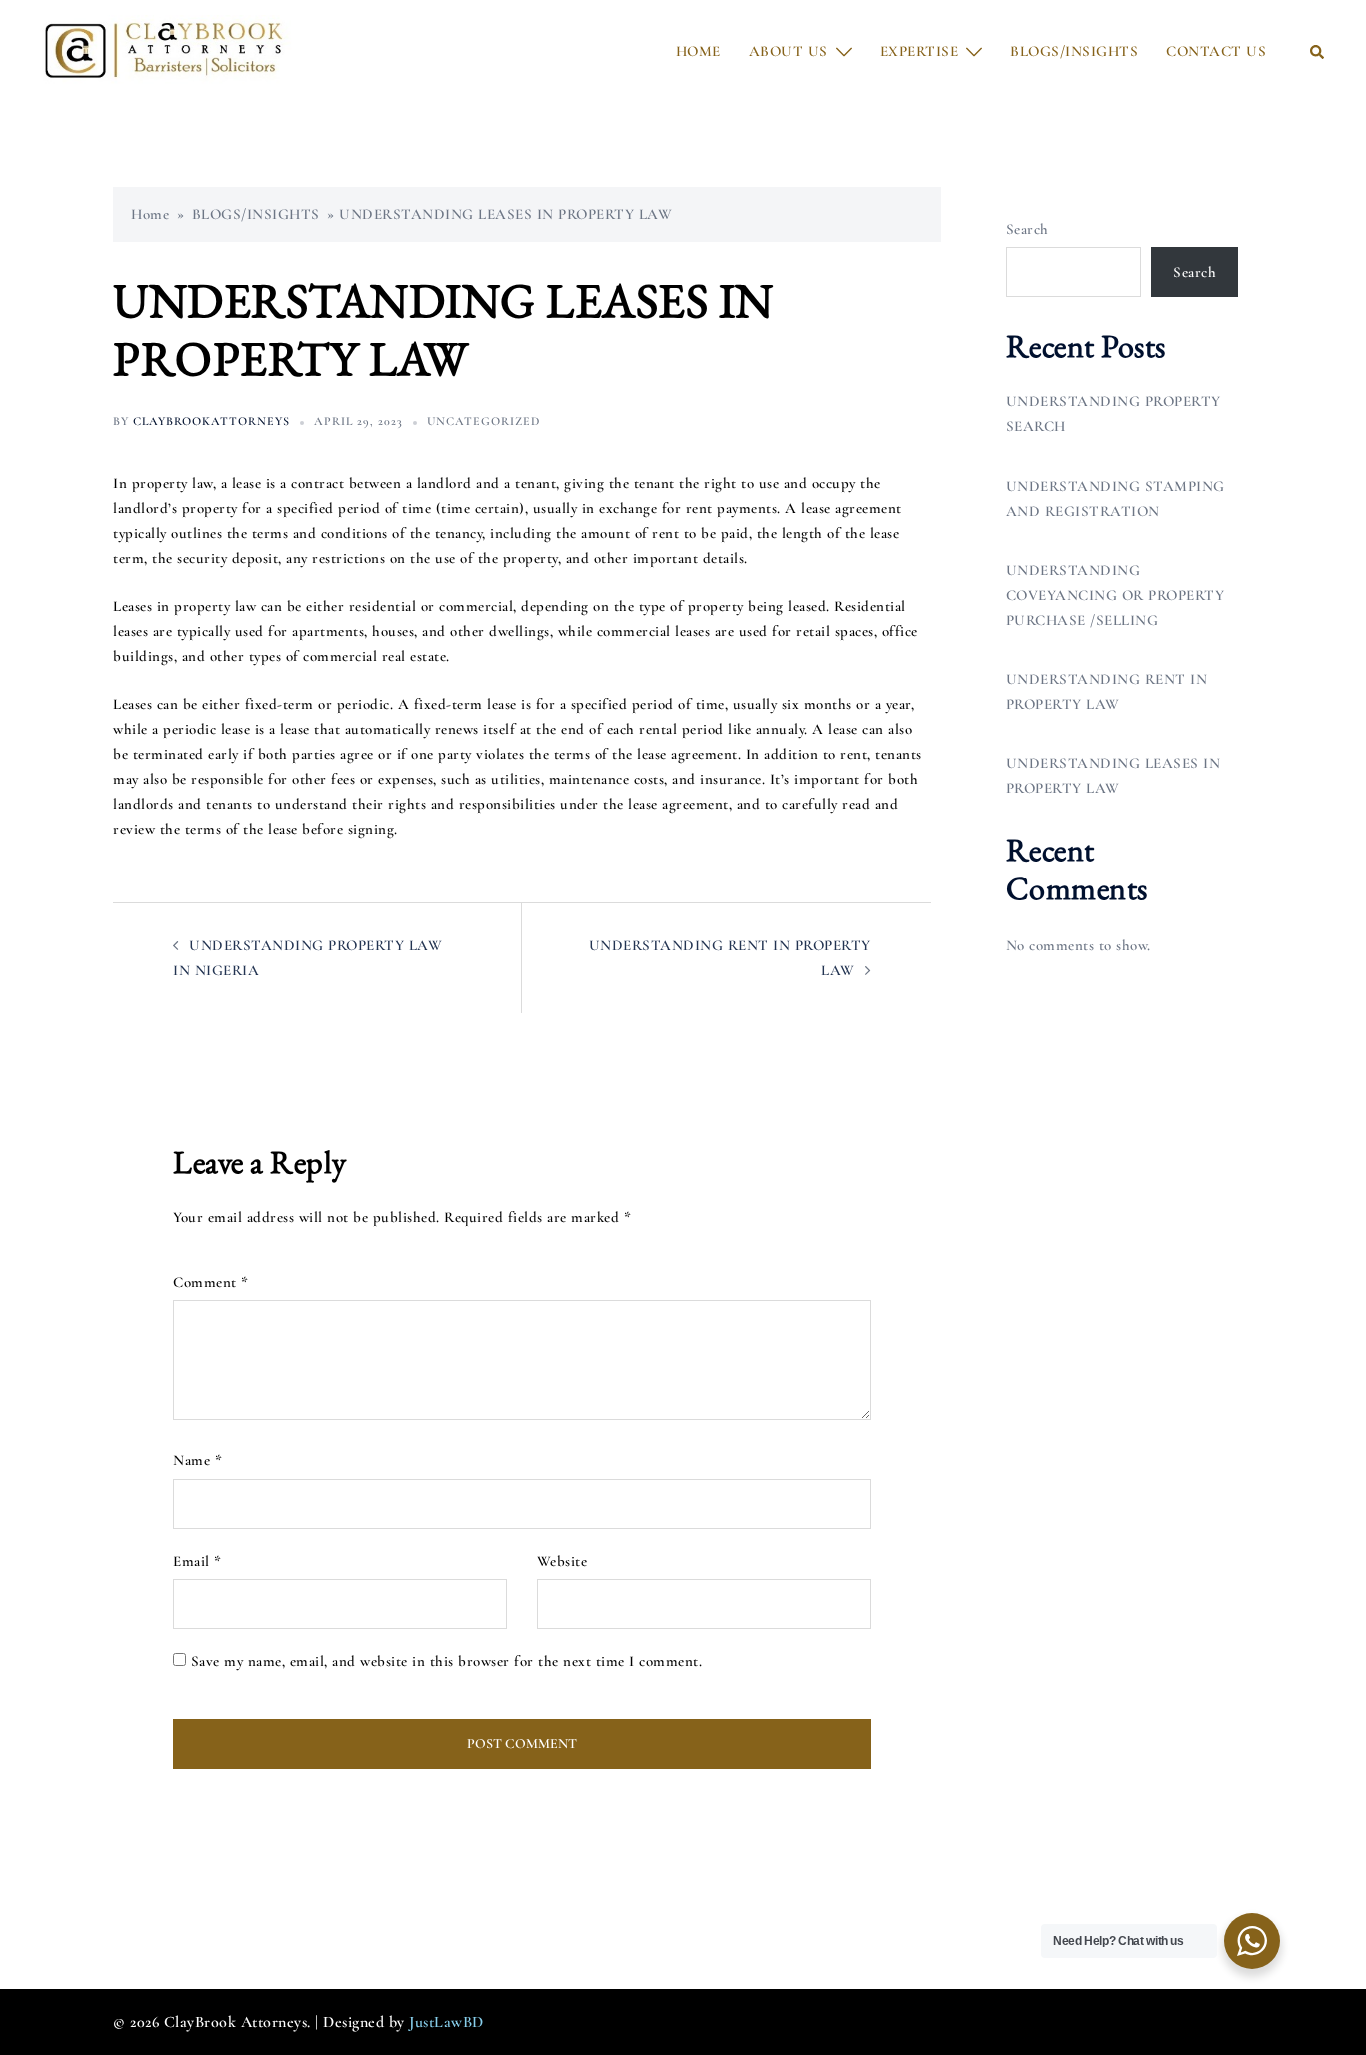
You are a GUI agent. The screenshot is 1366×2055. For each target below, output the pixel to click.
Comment (211, 1282)
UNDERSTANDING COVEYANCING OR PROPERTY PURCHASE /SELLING (1115, 595)
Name (197, 1460)
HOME (698, 51)
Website (562, 1561)
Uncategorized (483, 421)
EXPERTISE (919, 51)
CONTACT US (1216, 51)
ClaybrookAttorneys (211, 421)
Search (1027, 229)
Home (150, 214)
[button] (1318, 51)
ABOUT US (788, 51)
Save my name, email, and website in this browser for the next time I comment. (447, 1661)
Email (197, 1561)
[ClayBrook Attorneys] (166, 50)
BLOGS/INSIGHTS (1074, 51)
